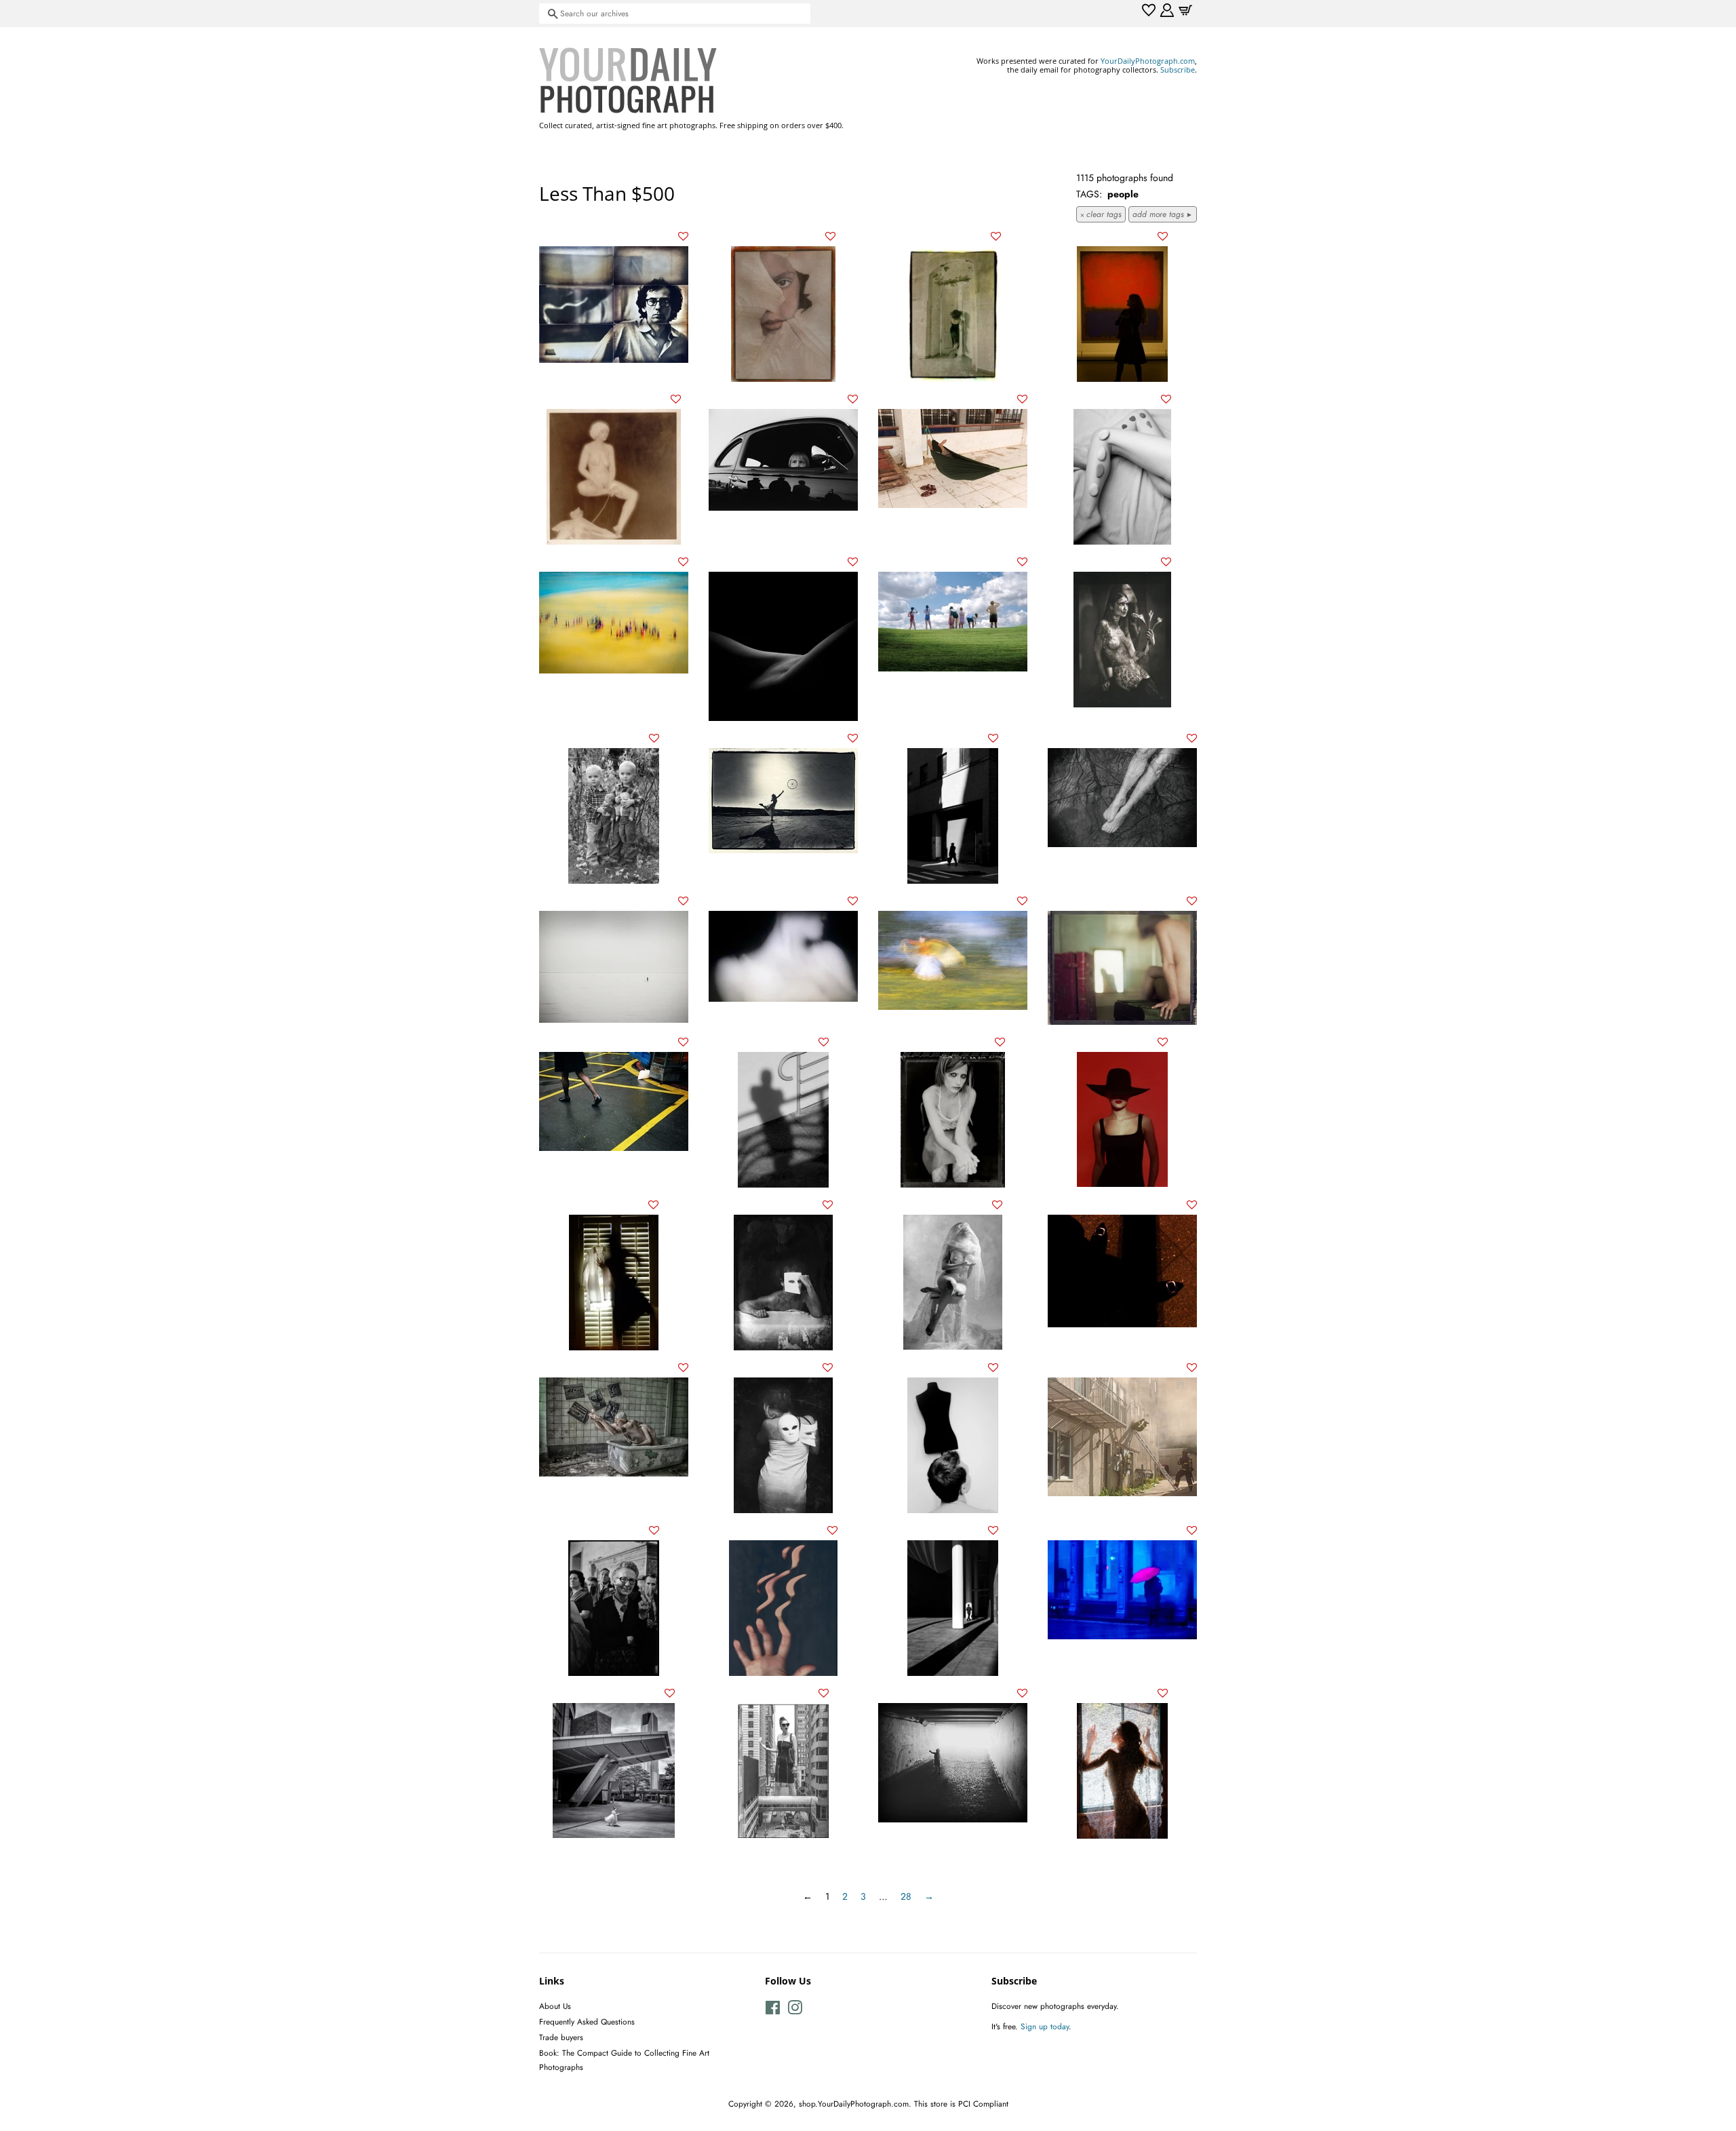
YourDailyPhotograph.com (1148, 61)
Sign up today (1045, 2026)
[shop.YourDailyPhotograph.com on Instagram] (795, 2011)
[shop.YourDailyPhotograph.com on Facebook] (773, 2011)
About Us (555, 2006)
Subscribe (1178, 70)
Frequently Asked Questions (587, 2021)
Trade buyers (561, 2037)
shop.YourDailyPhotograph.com (854, 2104)
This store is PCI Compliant (961, 2104)
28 (906, 1896)
